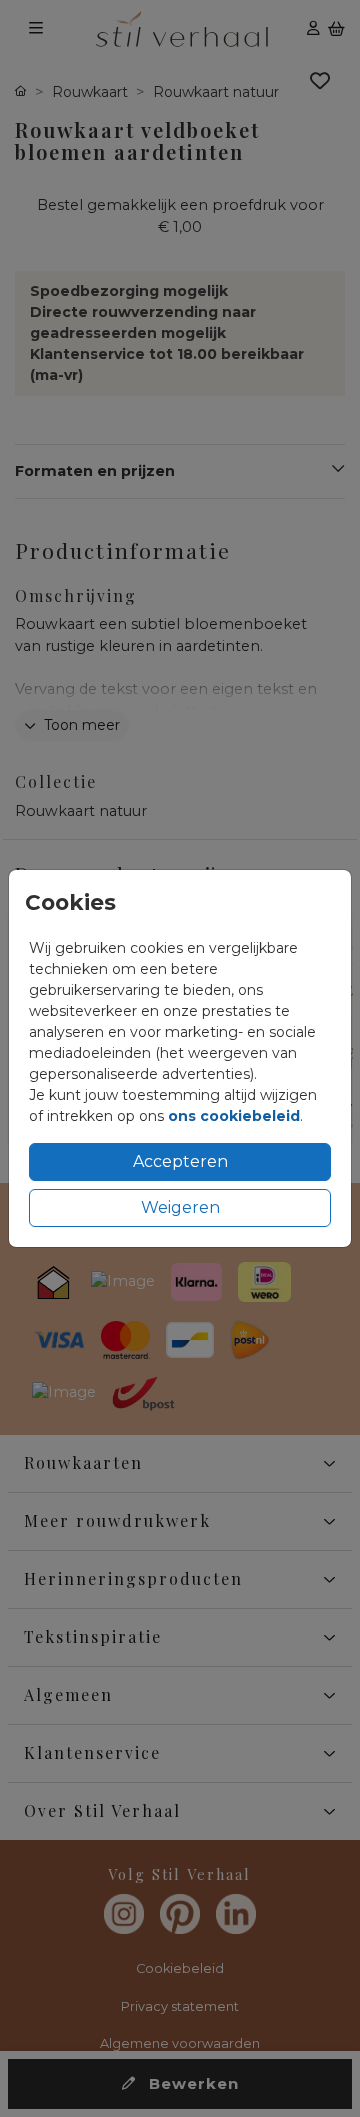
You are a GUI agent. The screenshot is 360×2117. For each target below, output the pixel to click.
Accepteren (180, 1161)
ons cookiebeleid (234, 1116)
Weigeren (180, 1207)
